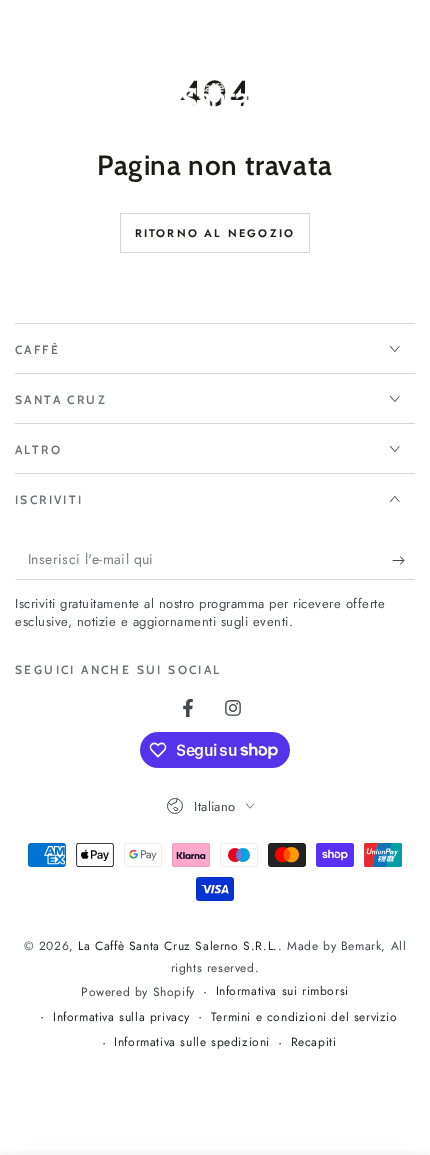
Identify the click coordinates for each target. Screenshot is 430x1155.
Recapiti (314, 1042)
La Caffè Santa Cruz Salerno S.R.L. (177, 946)
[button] (352, 108)
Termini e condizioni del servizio (304, 1017)
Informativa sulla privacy (121, 1017)
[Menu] (26, 108)
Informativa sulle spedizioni (192, 1042)
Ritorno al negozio (215, 233)
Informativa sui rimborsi (282, 991)
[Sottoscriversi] (403, 560)
